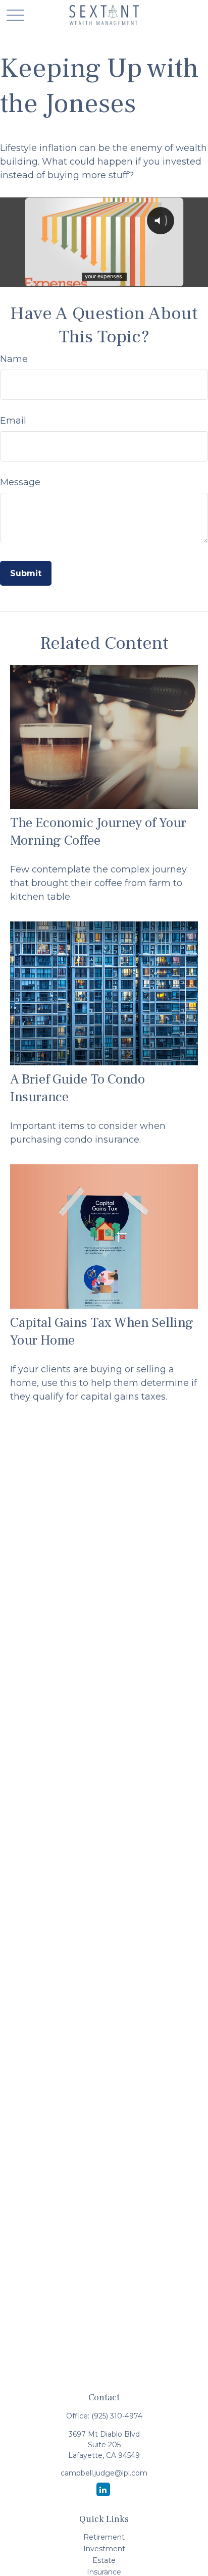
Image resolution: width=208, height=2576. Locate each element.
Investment (104, 2549)
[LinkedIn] (103, 2489)
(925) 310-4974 (117, 2416)
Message (20, 482)
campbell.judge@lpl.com (104, 2473)
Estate (104, 2560)
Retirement (104, 2537)
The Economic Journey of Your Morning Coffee (98, 832)
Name (14, 359)
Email (13, 421)
